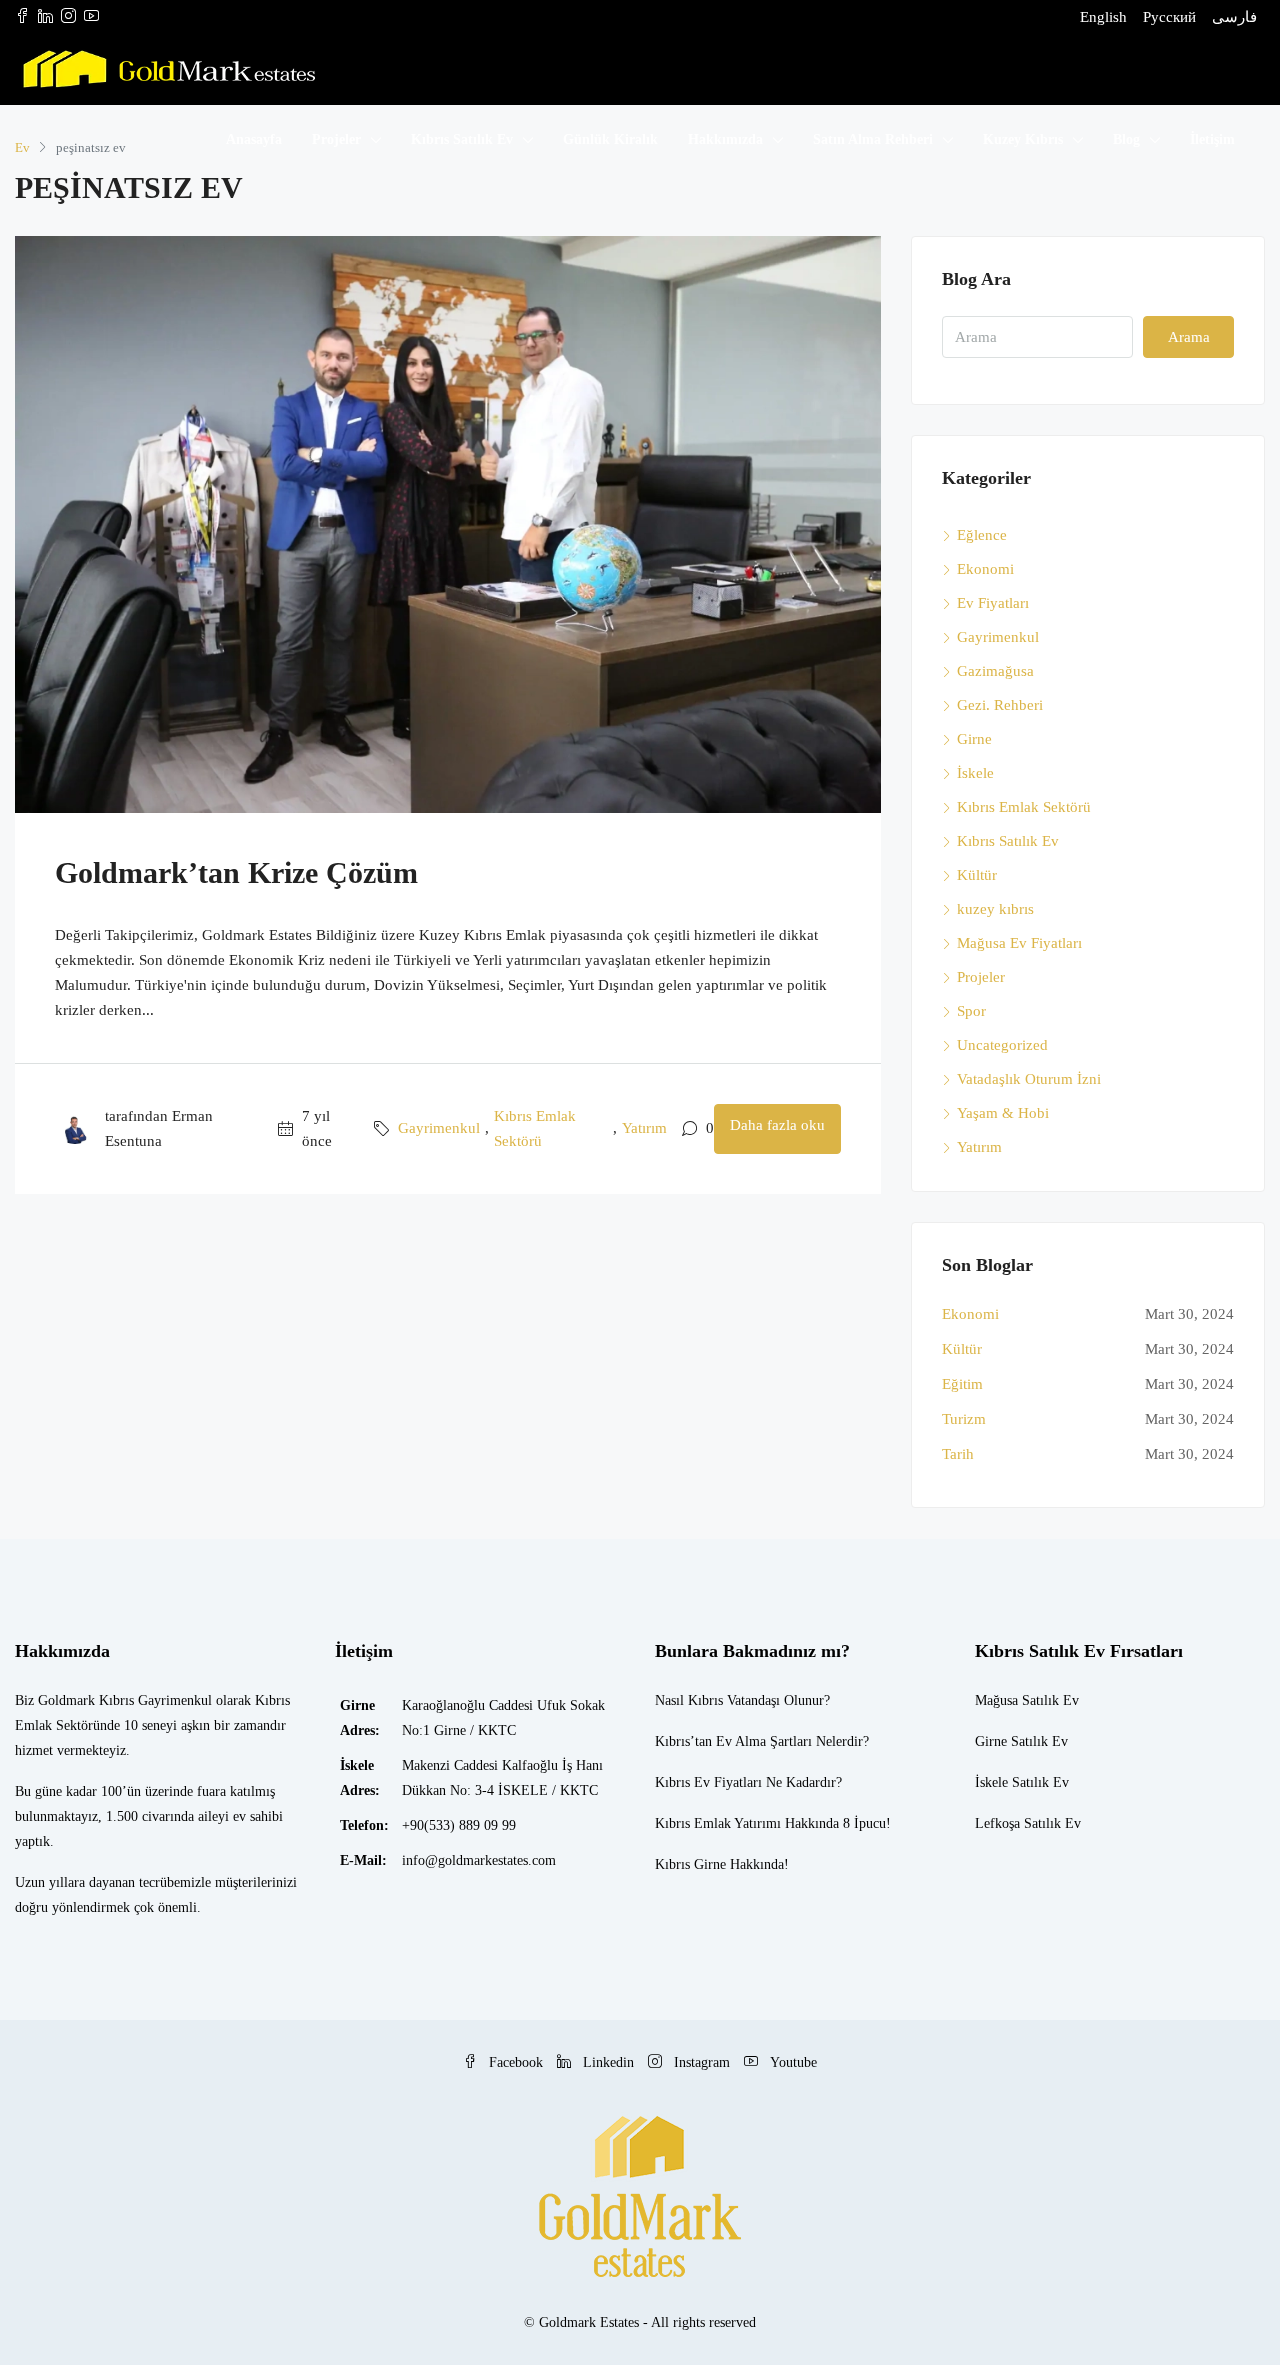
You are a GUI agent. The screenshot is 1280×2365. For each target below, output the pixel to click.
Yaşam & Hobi (1003, 1113)
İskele (975, 773)
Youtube (791, 2062)
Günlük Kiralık (610, 139)
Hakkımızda (725, 139)
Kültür (977, 875)
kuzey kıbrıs (995, 909)
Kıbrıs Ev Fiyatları (708, 1782)
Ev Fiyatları (993, 603)
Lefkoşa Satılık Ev (1028, 1823)
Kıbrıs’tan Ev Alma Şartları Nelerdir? (762, 1741)
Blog (1126, 139)
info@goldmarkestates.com (479, 1860)
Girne (974, 739)
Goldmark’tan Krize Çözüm (236, 872)
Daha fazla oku (777, 1125)
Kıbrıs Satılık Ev (462, 139)
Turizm (964, 1419)
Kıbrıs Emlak (693, 1823)
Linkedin (608, 2062)
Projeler (336, 139)
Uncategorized (1002, 1045)
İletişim (1212, 139)
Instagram (702, 2062)
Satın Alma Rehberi (873, 139)
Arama (1189, 337)
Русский (1169, 17)
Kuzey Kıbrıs (1023, 139)
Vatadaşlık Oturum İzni (1029, 1079)
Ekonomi (985, 569)
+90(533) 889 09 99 (459, 1825)
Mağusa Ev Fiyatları (1019, 943)
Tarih (958, 1454)
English (1103, 17)
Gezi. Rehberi (1000, 705)
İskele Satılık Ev (1022, 1782)
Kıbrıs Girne (690, 1864)
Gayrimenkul (439, 1128)
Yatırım (644, 1128)
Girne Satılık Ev (1021, 1741)
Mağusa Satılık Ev (1027, 1700)
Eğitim (962, 1384)
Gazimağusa (995, 671)
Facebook (516, 2062)
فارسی (1234, 17)
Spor (971, 1011)
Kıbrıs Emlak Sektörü (535, 1128)
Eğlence (982, 535)
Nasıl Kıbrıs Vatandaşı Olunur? (742, 1700)
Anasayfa (254, 139)
